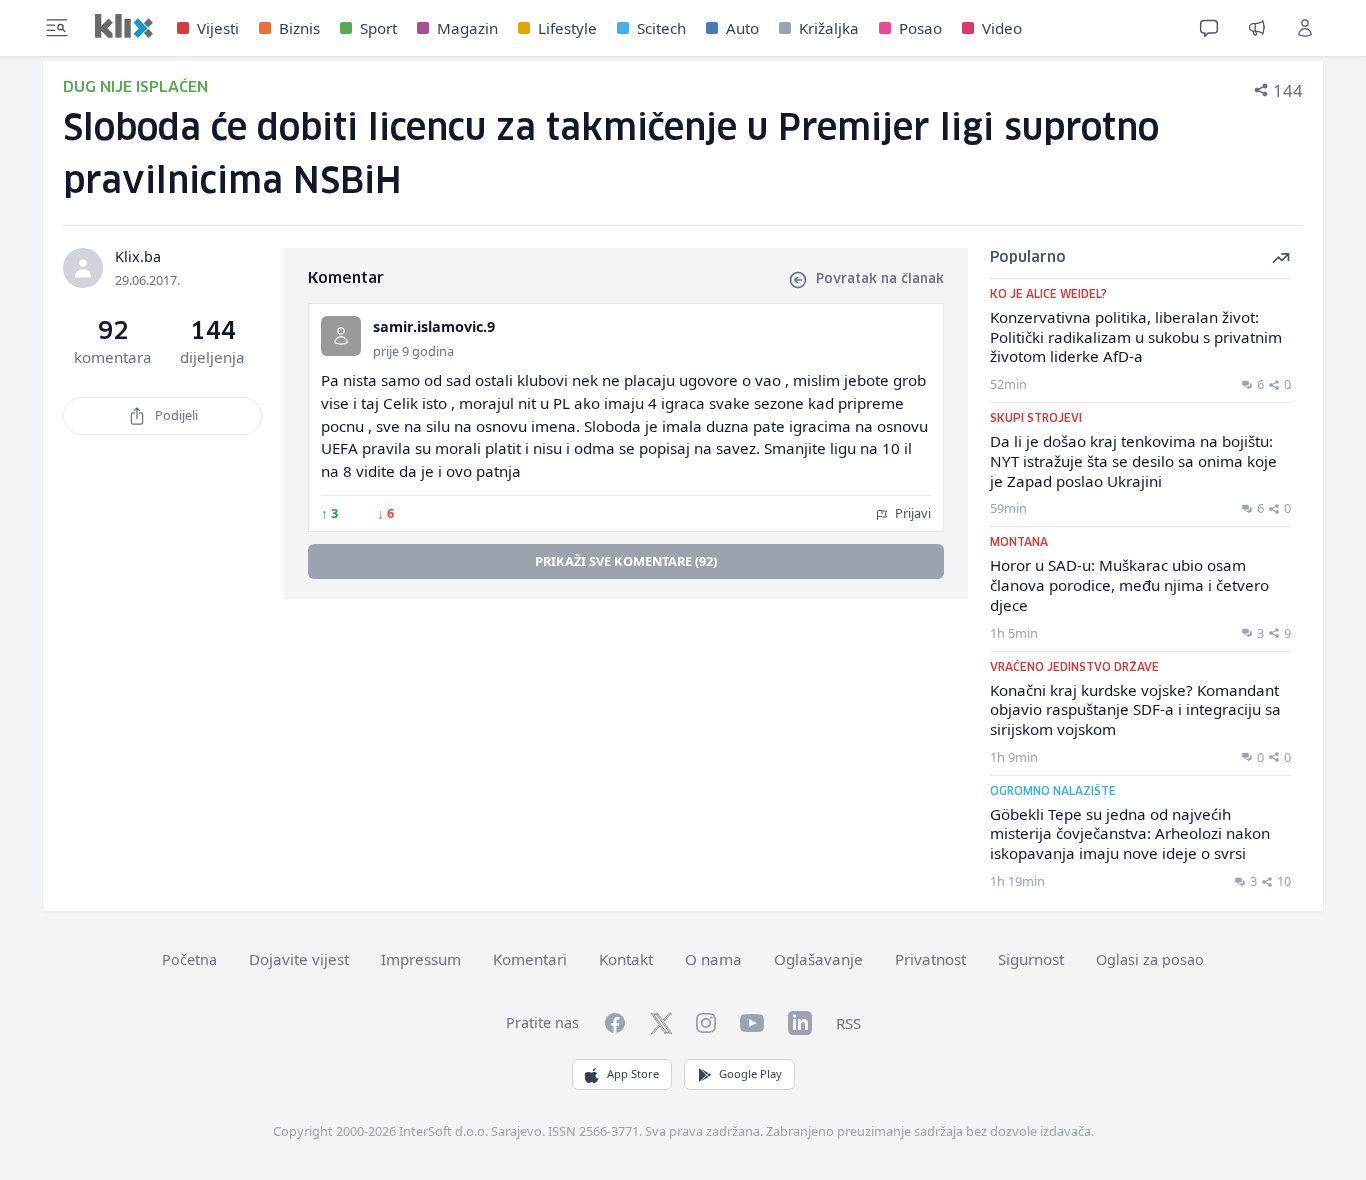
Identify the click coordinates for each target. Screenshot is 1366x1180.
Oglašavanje (818, 959)
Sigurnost (1031, 959)
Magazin (467, 28)
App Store (633, 1073)
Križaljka (829, 28)
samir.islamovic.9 (434, 326)
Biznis (299, 28)
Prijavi (911, 513)
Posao (920, 28)
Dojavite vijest (299, 959)
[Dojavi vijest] (1257, 28)
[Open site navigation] (57, 28)
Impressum (421, 959)
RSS (848, 1023)
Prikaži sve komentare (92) (626, 561)
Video (1002, 28)
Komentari (530, 959)
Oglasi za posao (1150, 959)
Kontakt (626, 959)
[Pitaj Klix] (1209, 28)
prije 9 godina (413, 351)
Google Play (750, 1073)
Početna (189, 959)
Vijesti (218, 28)
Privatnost (930, 959)
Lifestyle (567, 28)
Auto (742, 28)
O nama (713, 959)
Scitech (661, 28)
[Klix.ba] (124, 26)
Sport (378, 28)
